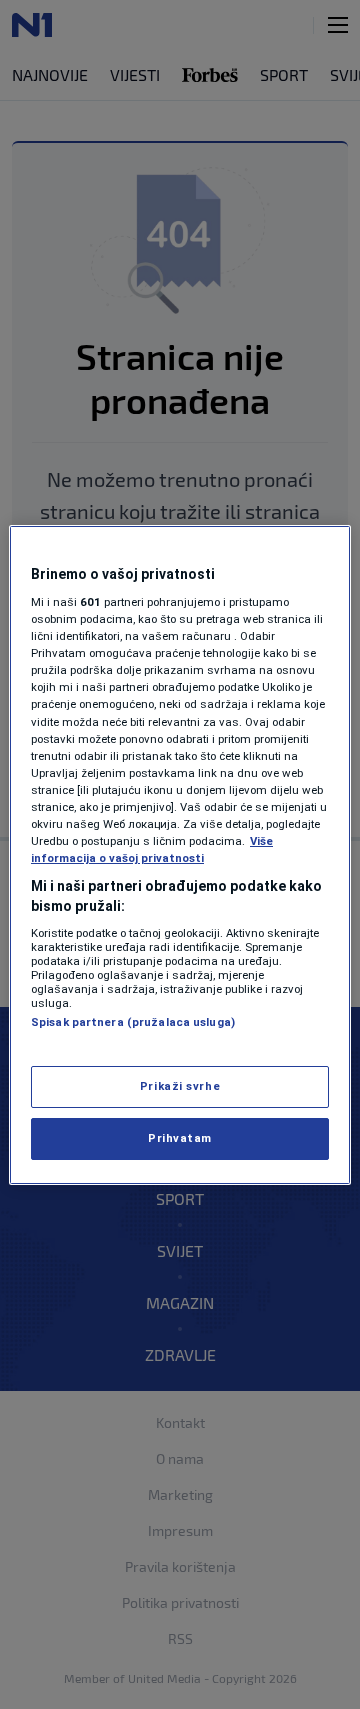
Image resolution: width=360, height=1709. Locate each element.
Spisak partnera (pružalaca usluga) (133, 1022)
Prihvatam (180, 1138)
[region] (180, 855)
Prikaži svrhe (180, 1086)
